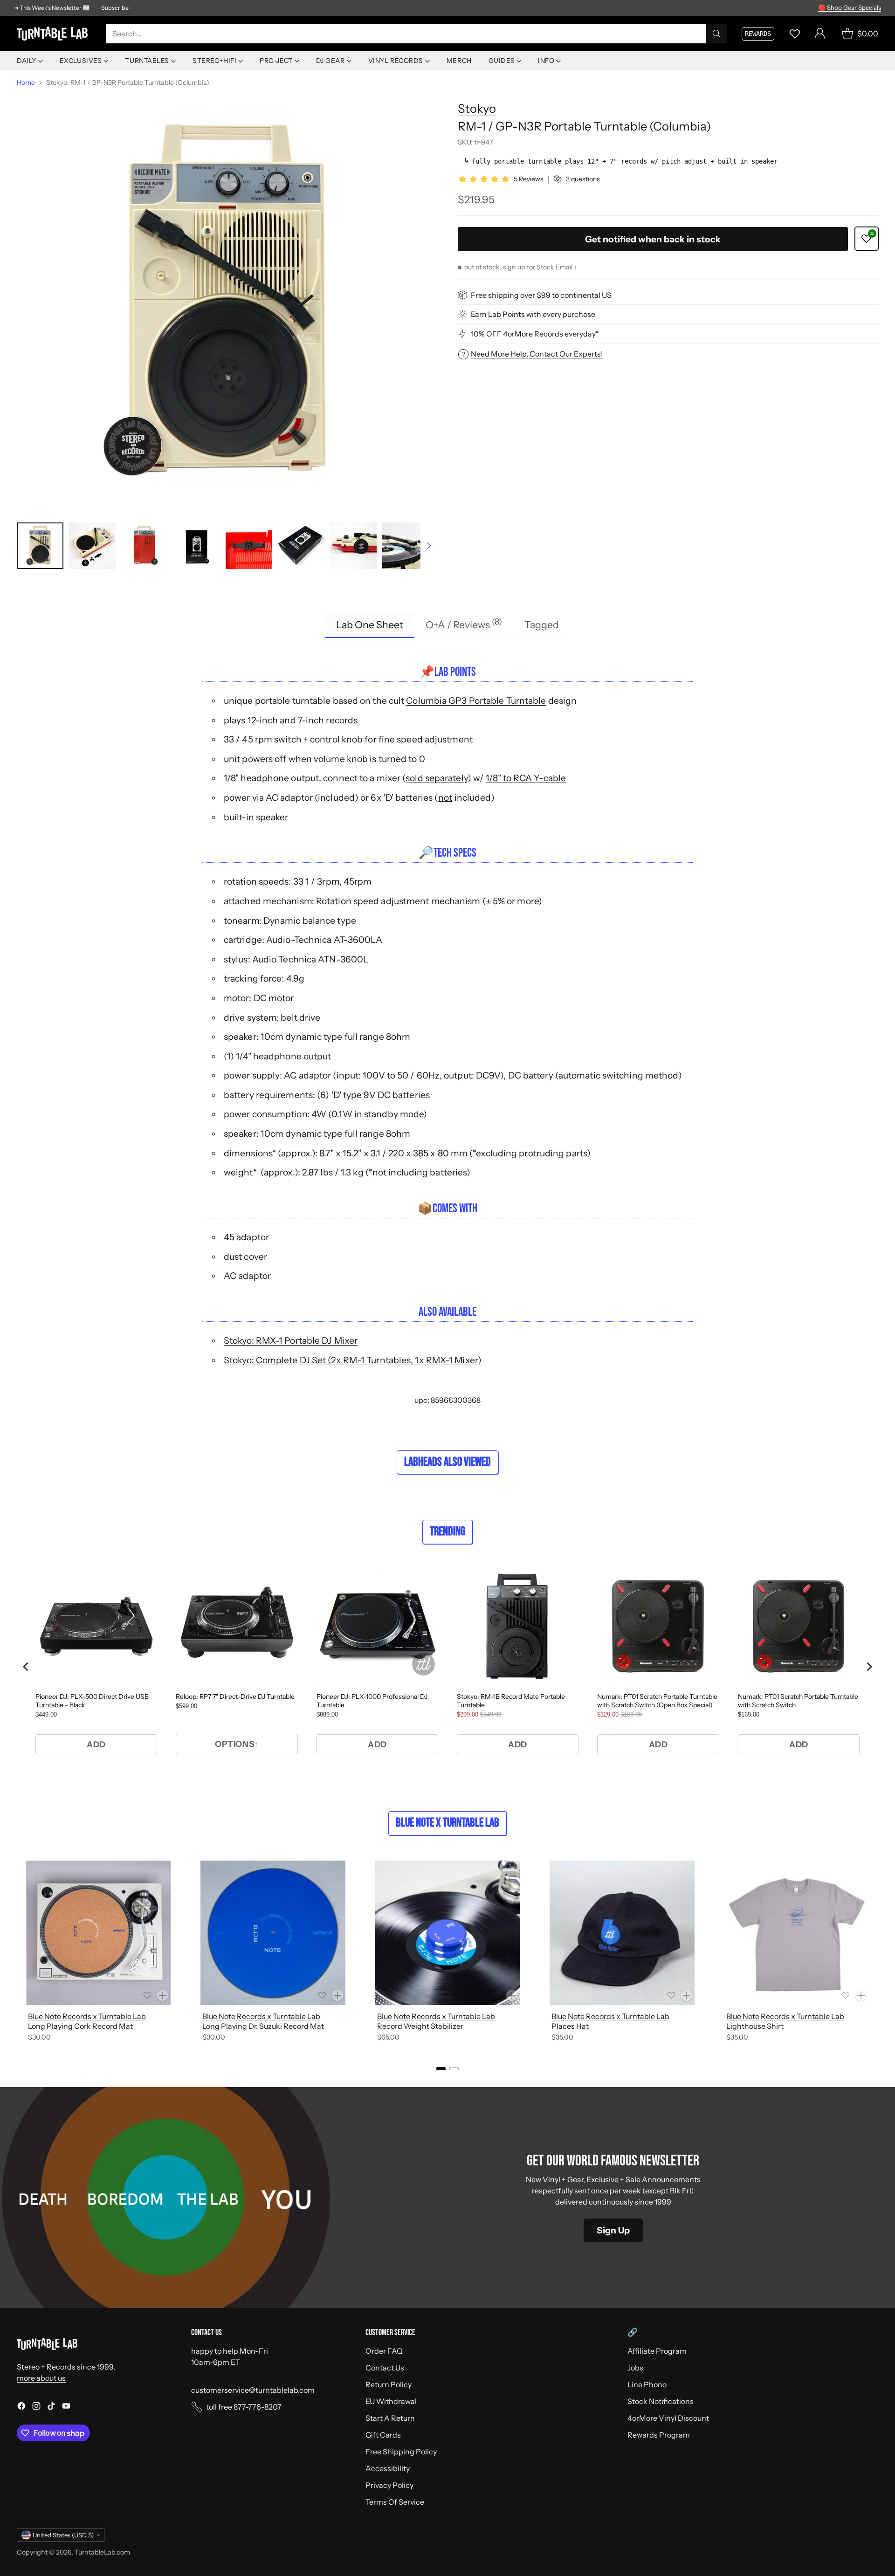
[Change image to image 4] (197, 546)
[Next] (878, 1952)
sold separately (437, 778)
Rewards (758, 34)
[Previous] (17, 1952)
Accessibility (388, 2468)
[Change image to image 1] (40, 546)
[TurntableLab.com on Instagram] (36, 2407)
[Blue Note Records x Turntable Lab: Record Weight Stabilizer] (447, 1933)
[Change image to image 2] (92, 546)
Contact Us (385, 2368)
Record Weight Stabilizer (420, 2026)
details (869, 8)
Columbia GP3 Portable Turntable (476, 701)
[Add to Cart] (163, 1995)
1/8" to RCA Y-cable (526, 778)
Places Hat (570, 2026)
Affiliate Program (657, 2351)
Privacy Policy (389, 2485)
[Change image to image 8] (406, 546)
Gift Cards (383, 2435)
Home (26, 82)
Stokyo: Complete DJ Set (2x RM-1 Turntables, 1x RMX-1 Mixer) (353, 1360)
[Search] (716, 34)
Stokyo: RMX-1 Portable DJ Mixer (291, 1340)
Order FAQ (384, 2351)
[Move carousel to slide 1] (441, 2069)
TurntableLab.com (102, 2552)
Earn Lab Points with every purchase (533, 314)
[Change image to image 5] (249, 546)
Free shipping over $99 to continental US (541, 295)
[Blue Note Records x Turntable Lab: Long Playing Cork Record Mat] (98, 1933)
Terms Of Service (395, 2502)
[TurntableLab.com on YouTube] (66, 2407)
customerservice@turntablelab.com (253, 2390)
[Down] (429, 546)
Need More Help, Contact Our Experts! (537, 354)
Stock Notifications (661, 2401)
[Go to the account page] (820, 34)
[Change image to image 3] (145, 546)
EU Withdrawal (391, 2401)
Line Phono (647, 2384)
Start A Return (390, 2418)
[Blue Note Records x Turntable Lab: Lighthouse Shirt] (797, 1933)
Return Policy (389, 2384)
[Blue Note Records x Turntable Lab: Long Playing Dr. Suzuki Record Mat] (273, 1933)
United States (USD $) (63, 2535)
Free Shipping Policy (401, 2452)
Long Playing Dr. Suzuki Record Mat (263, 2026)
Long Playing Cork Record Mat (80, 2026)
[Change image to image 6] (301, 546)
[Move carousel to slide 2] (454, 2069)
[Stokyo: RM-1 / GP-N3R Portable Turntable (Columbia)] (227, 302)
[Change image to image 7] (353, 546)
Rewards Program (659, 2435)
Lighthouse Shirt (755, 2026)
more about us (41, 2378)
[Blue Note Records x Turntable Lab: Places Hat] (622, 1933)
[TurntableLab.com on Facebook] (21, 2407)
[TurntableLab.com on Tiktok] (51, 2407)
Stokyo (477, 108)
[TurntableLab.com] (54, 34)
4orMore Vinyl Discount (668, 2418)
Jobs (635, 2368)
